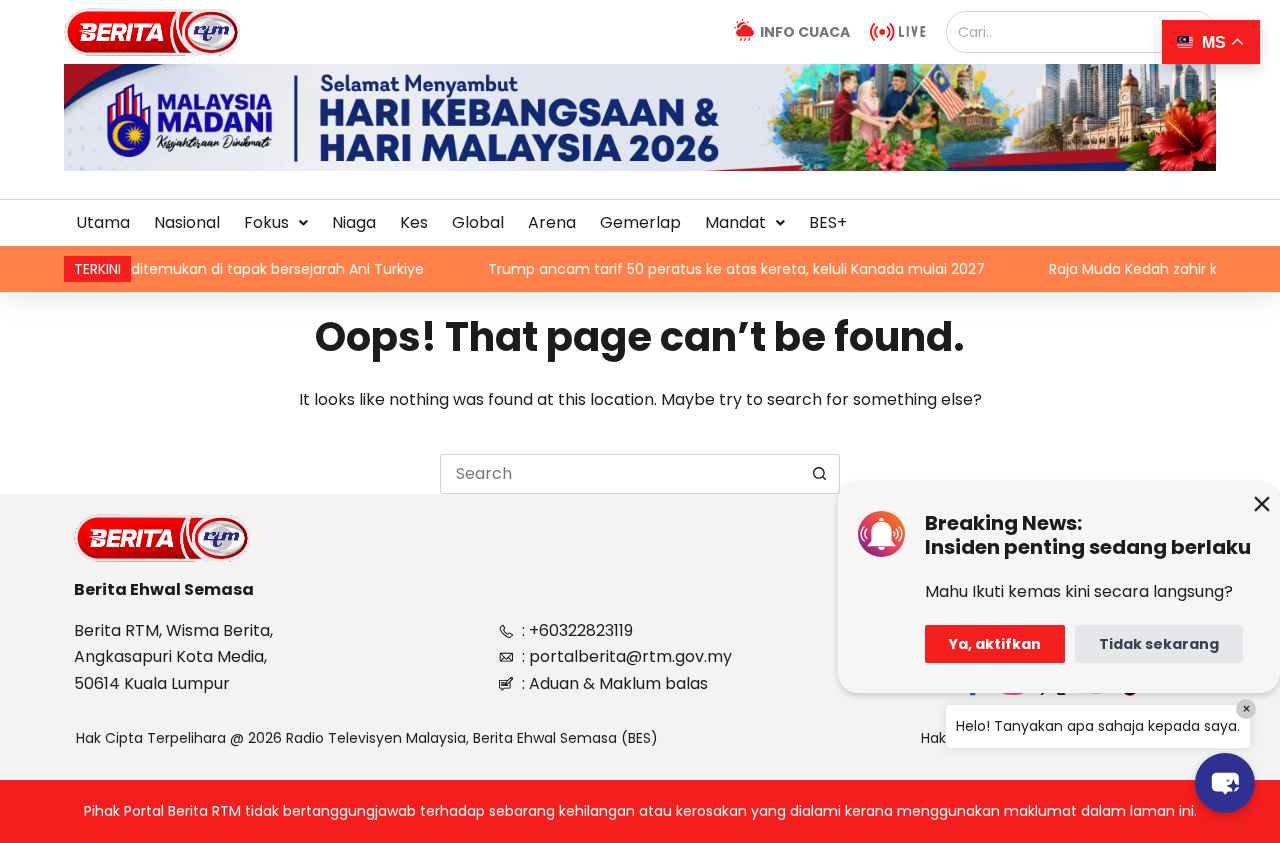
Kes (414, 222)
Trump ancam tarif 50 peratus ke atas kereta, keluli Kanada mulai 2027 (699, 269)
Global (478, 222)
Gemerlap (640, 222)
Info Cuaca (805, 32)
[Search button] (820, 474)
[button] (276, 223)
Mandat (735, 222)
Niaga (354, 222)
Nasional (187, 222)
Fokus (266, 222)
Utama (103, 222)
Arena (552, 222)
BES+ (828, 222)
